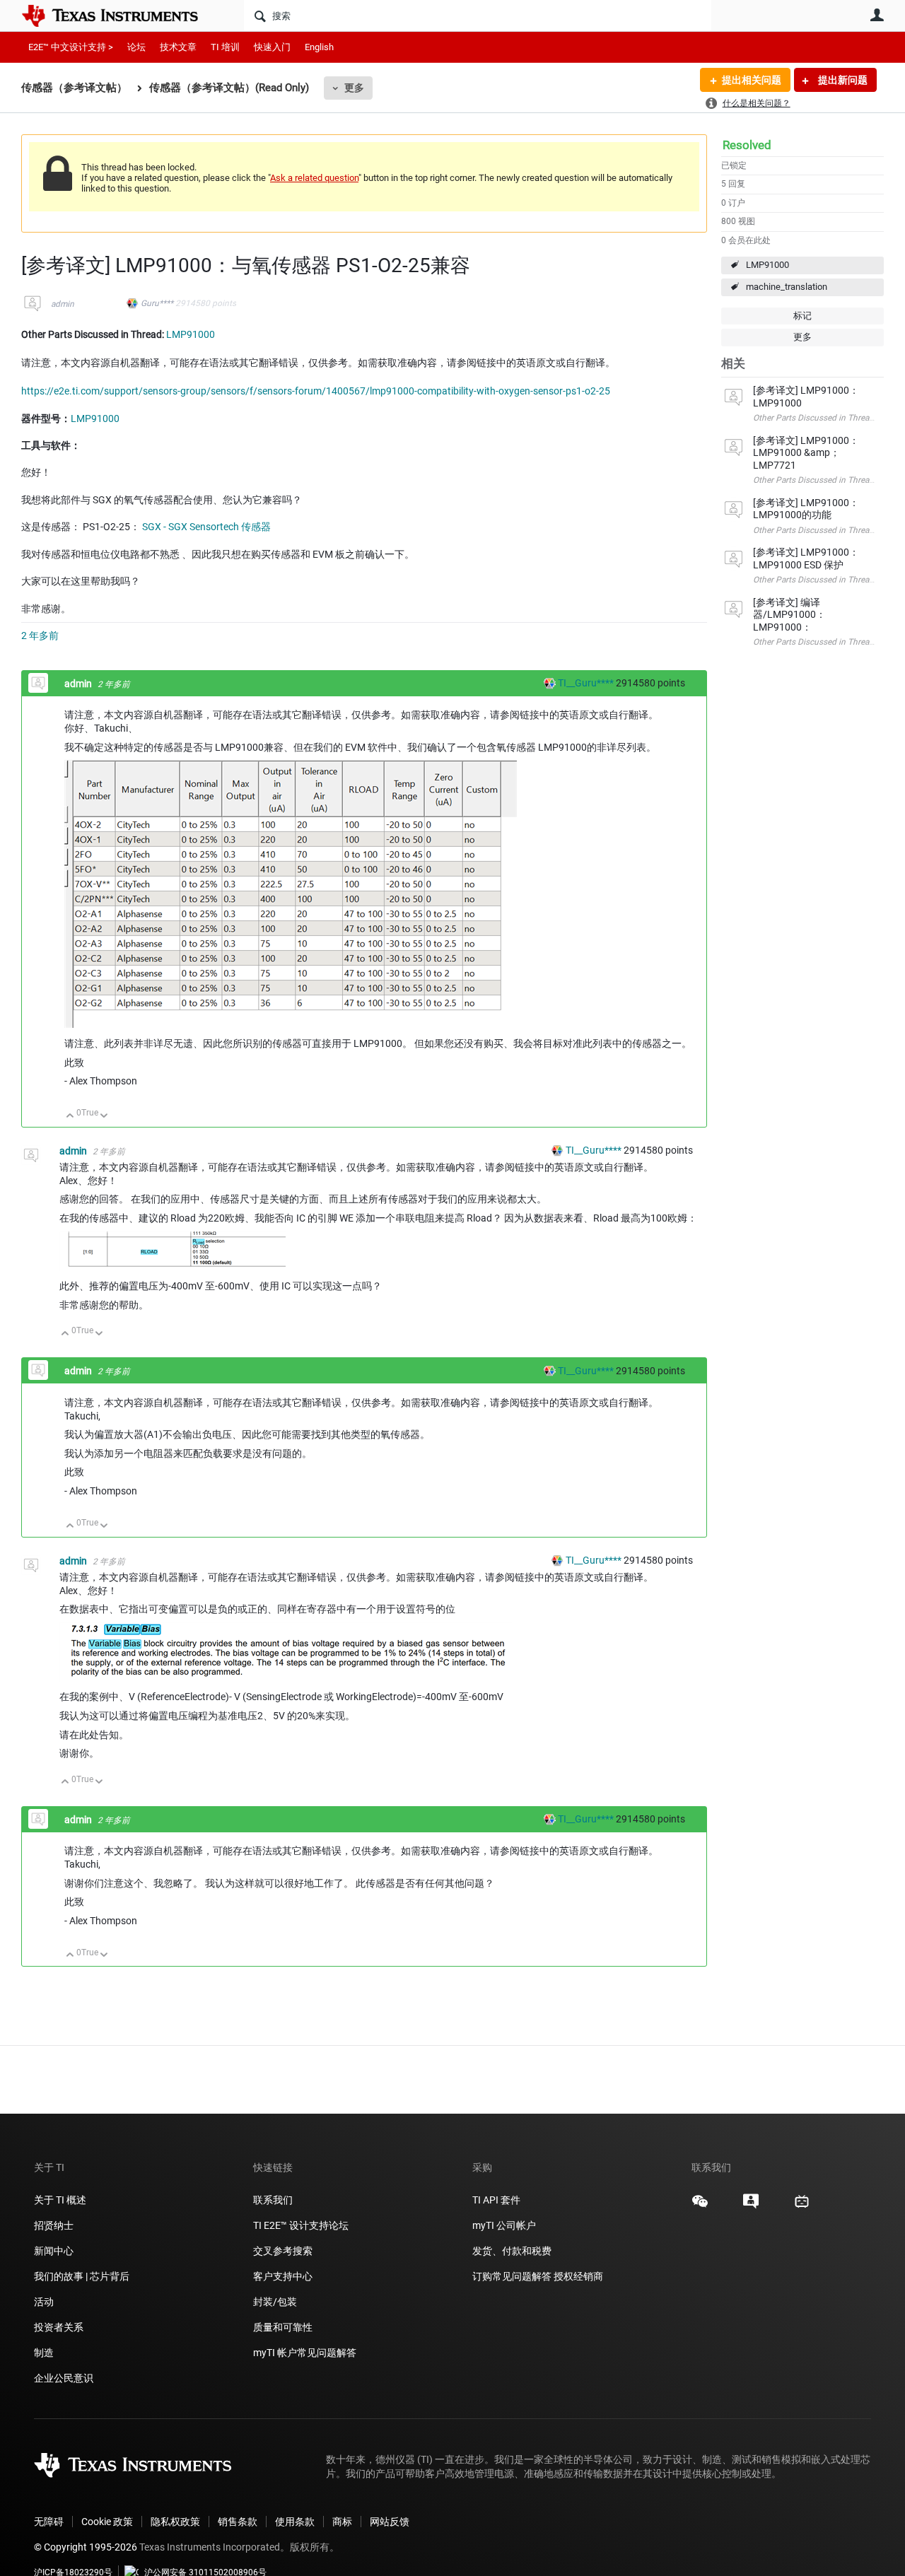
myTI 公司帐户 (504, 2225)
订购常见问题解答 (512, 2276)
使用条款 (295, 2522)
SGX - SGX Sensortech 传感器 (206, 527)
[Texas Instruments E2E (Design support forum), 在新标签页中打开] (751, 2206)
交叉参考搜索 (283, 2251)
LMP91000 (767, 265)
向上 (70, 1117)
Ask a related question (314, 178)
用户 (877, 15)
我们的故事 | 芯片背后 (82, 2276)
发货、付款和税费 (512, 2251)
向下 (104, 1117)
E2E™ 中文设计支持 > (71, 47)
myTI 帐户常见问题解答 (305, 2353)
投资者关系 (59, 2327)
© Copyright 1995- (86, 2547)
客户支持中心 (283, 2276)
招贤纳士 (54, 2225)
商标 (342, 2522)
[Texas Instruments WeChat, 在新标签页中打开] (700, 2206)
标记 (802, 316)
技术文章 (178, 47)
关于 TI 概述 (60, 2200)
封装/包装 (275, 2302)
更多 (354, 88)
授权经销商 (578, 2276)
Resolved (747, 145)
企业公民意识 (64, 2378)
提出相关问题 (752, 80)
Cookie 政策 (107, 2522)
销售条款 (238, 2522)
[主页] (120, 16)
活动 (44, 2302)
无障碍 (49, 2522)
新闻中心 (54, 2251)
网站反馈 (390, 2522)
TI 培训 (225, 47)
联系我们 (273, 2200)
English (319, 47)
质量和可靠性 (284, 2327)
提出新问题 (842, 80)
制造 (44, 2353)
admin (63, 304)
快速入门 (272, 47)
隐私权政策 (175, 2522)
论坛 (136, 47)
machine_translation (787, 287)
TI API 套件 (496, 2200)
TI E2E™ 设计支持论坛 (301, 2225)
